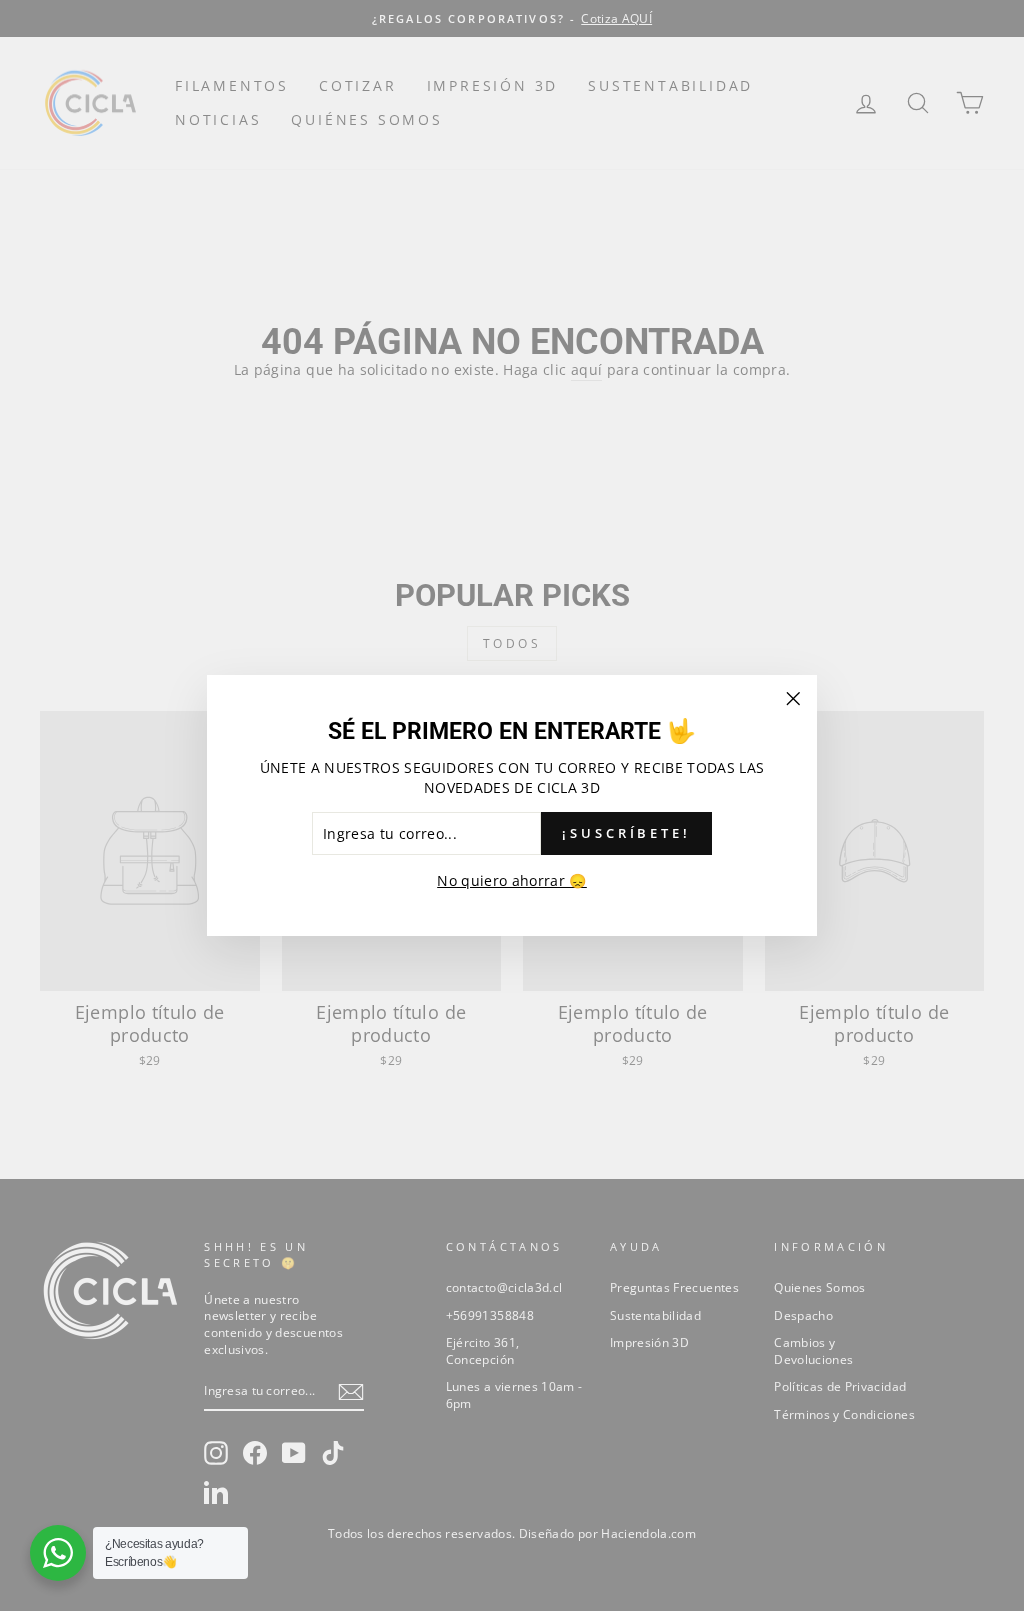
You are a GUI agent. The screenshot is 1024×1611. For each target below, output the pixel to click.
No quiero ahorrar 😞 (512, 880)
